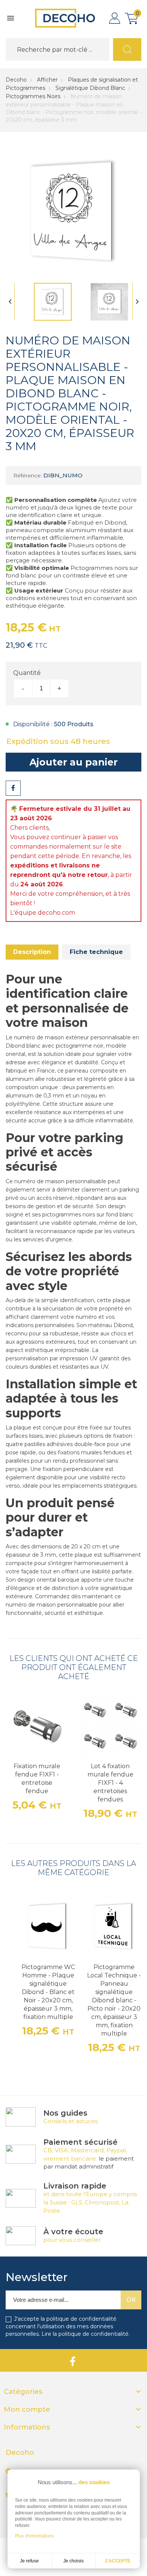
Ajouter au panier (73, 762)
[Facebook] (73, 2360)
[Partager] (13, 788)
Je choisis (73, 2561)
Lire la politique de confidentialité (85, 2334)
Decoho (16, 80)
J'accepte (118, 2561)
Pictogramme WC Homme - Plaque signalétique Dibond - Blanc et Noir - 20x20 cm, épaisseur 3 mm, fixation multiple (48, 1992)
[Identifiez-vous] (115, 18)
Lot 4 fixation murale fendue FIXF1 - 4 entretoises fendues (110, 1783)
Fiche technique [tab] (96, 952)
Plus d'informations (34, 2536)
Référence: (28, 475)
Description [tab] (32, 952)
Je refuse (29, 2561)
